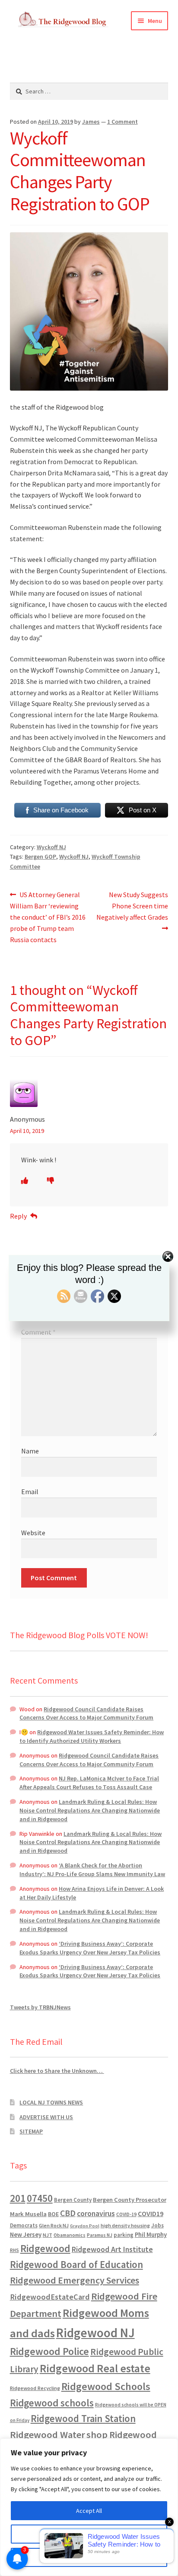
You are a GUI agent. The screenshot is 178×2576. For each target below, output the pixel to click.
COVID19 (151, 2213)
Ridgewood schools (52, 2403)
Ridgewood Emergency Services (75, 2280)
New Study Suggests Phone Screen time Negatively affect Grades (132, 906)
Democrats (24, 2225)
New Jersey (26, 2235)
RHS (14, 2250)
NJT (48, 2235)
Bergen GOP (40, 857)
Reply (18, 1216)
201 (18, 2198)
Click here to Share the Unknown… (57, 2071)
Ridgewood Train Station (83, 2419)
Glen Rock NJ (54, 2225)
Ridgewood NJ (95, 2333)
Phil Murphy (151, 2235)
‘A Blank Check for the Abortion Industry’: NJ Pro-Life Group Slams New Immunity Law (92, 1870)
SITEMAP (31, 2131)
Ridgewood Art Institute (112, 2249)
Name (30, 1451)
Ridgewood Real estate (95, 2368)
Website (33, 1533)
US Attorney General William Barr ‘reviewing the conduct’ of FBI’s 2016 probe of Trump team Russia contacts (48, 917)
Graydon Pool (85, 2226)
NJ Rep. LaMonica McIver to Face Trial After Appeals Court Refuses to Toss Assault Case (89, 1783)
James (91, 122)
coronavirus (96, 2213)
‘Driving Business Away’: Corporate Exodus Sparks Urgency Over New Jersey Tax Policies (90, 1948)
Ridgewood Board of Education (76, 2265)
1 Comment (122, 122)
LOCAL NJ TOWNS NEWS (51, 2102)
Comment (38, 1332)
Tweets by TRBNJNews (40, 2007)
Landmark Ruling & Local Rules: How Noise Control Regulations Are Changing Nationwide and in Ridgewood (90, 1810)
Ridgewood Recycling (35, 2388)
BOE (53, 2214)
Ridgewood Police (49, 2351)
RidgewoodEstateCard (50, 2297)
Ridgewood (45, 2248)
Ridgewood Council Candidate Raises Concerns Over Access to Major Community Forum (86, 1713)
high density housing (125, 2225)
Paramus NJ (100, 2235)
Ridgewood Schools (106, 2386)
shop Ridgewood (122, 2435)
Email (30, 1492)
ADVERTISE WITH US (46, 2117)
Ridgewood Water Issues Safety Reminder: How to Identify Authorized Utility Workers (92, 1736)
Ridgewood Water (48, 2435)
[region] (89, 2507)
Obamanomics (70, 2235)
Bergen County (73, 2200)
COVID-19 (126, 2214)
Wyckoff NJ (51, 847)
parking (124, 2235)
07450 (40, 2198)
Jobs (157, 2225)
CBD (68, 2213)
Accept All (89, 2511)
